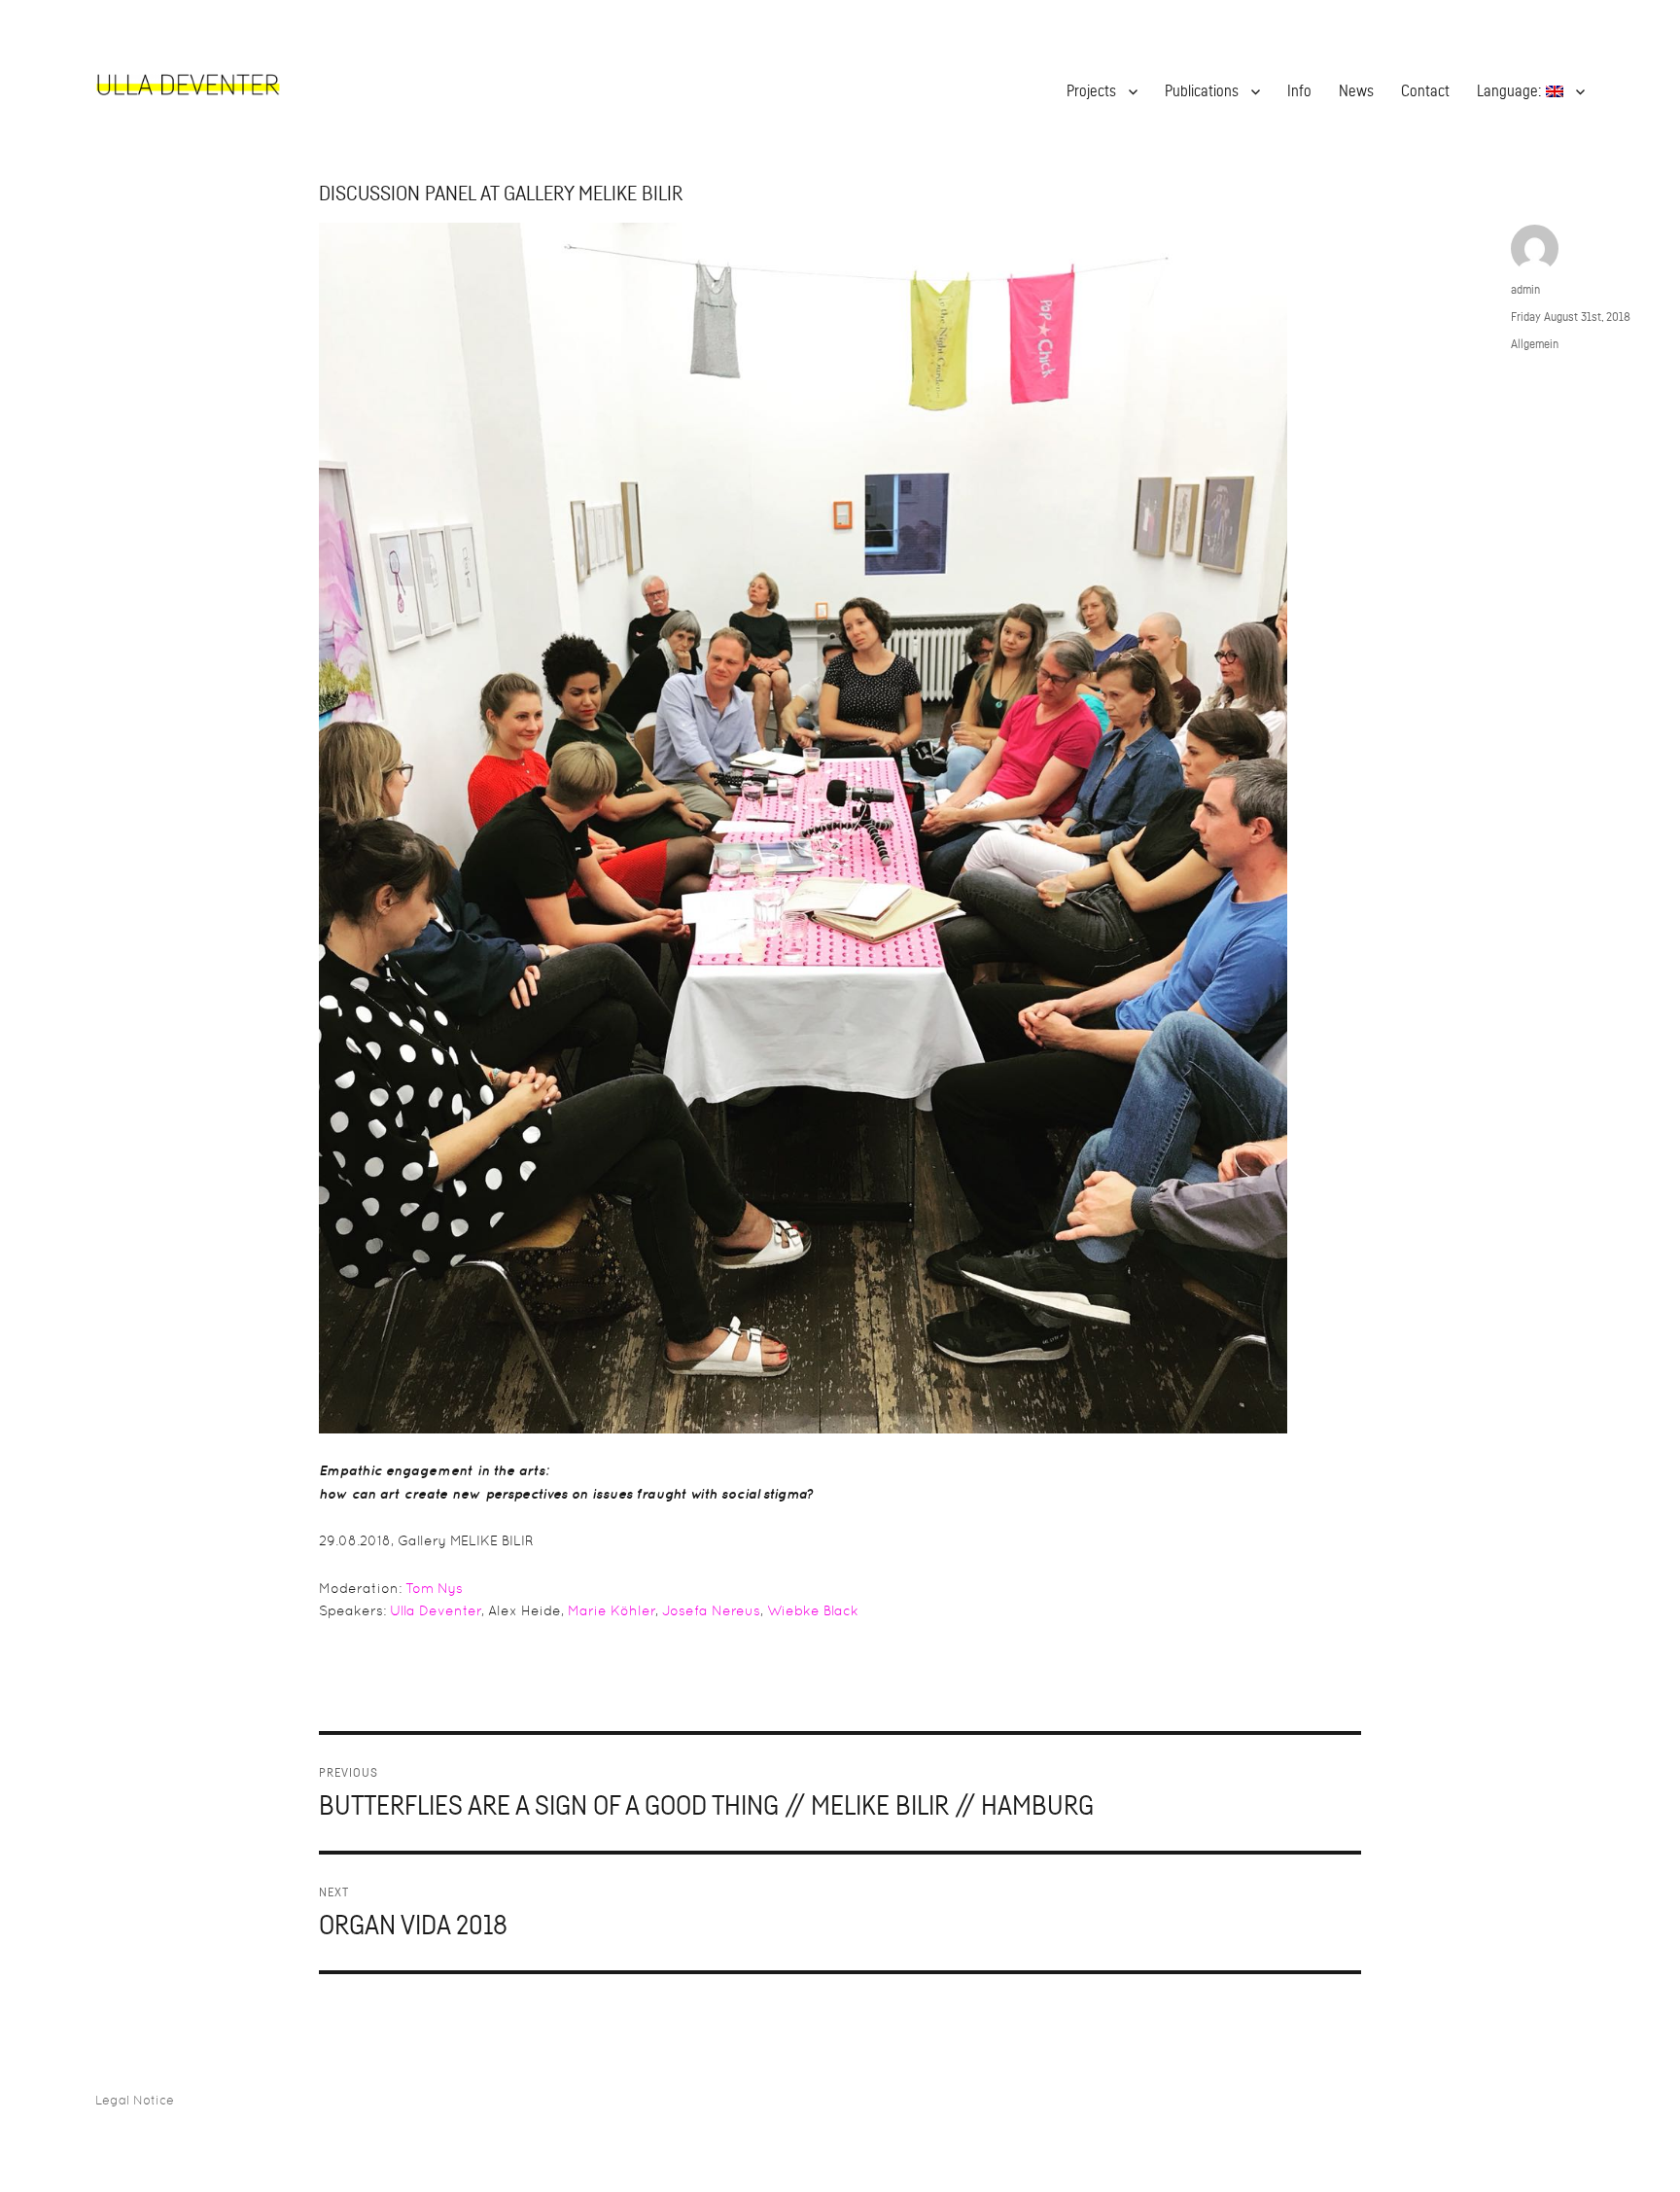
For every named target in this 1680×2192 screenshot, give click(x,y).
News (1356, 91)
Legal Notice (135, 2100)
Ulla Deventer (436, 1610)
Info (1299, 91)
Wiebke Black (813, 1610)
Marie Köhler (612, 1610)
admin (1525, 289)
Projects (1091, 91)
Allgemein (1535, 344)
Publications (1202, 91)
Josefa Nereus (711, 1610)
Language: (1511, 91)
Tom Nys (434, 1588)
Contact (1425, 91)
